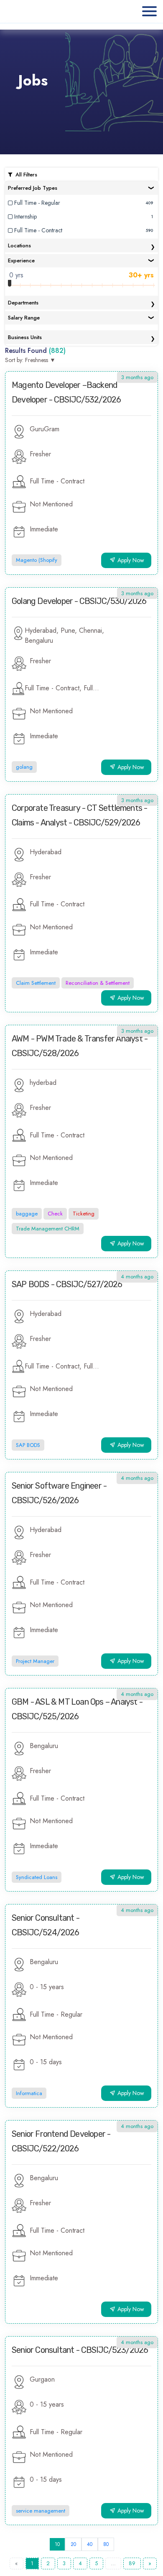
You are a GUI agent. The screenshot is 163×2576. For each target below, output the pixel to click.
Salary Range (24, 318)
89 (132, 2563)
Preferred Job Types (33, 188)
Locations (19, 245)
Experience (21, 260)
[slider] (10, 283)
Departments (23, 303)
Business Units (25, 337)
